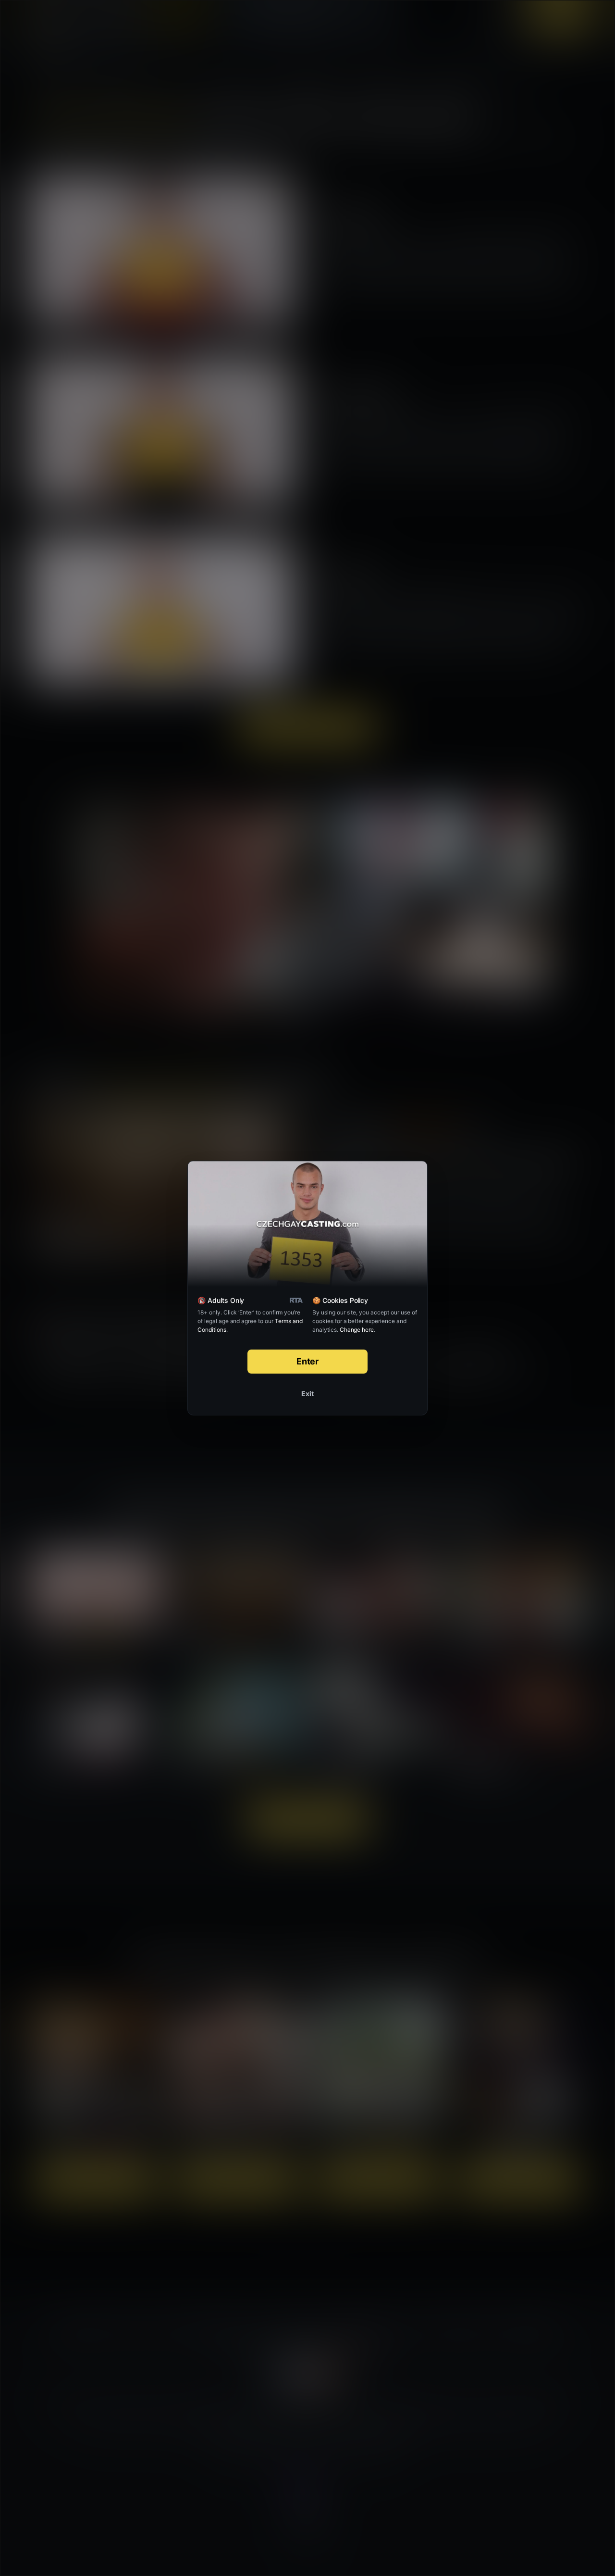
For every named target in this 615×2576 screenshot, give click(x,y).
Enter (308, 1361)
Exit (307, 1394)
